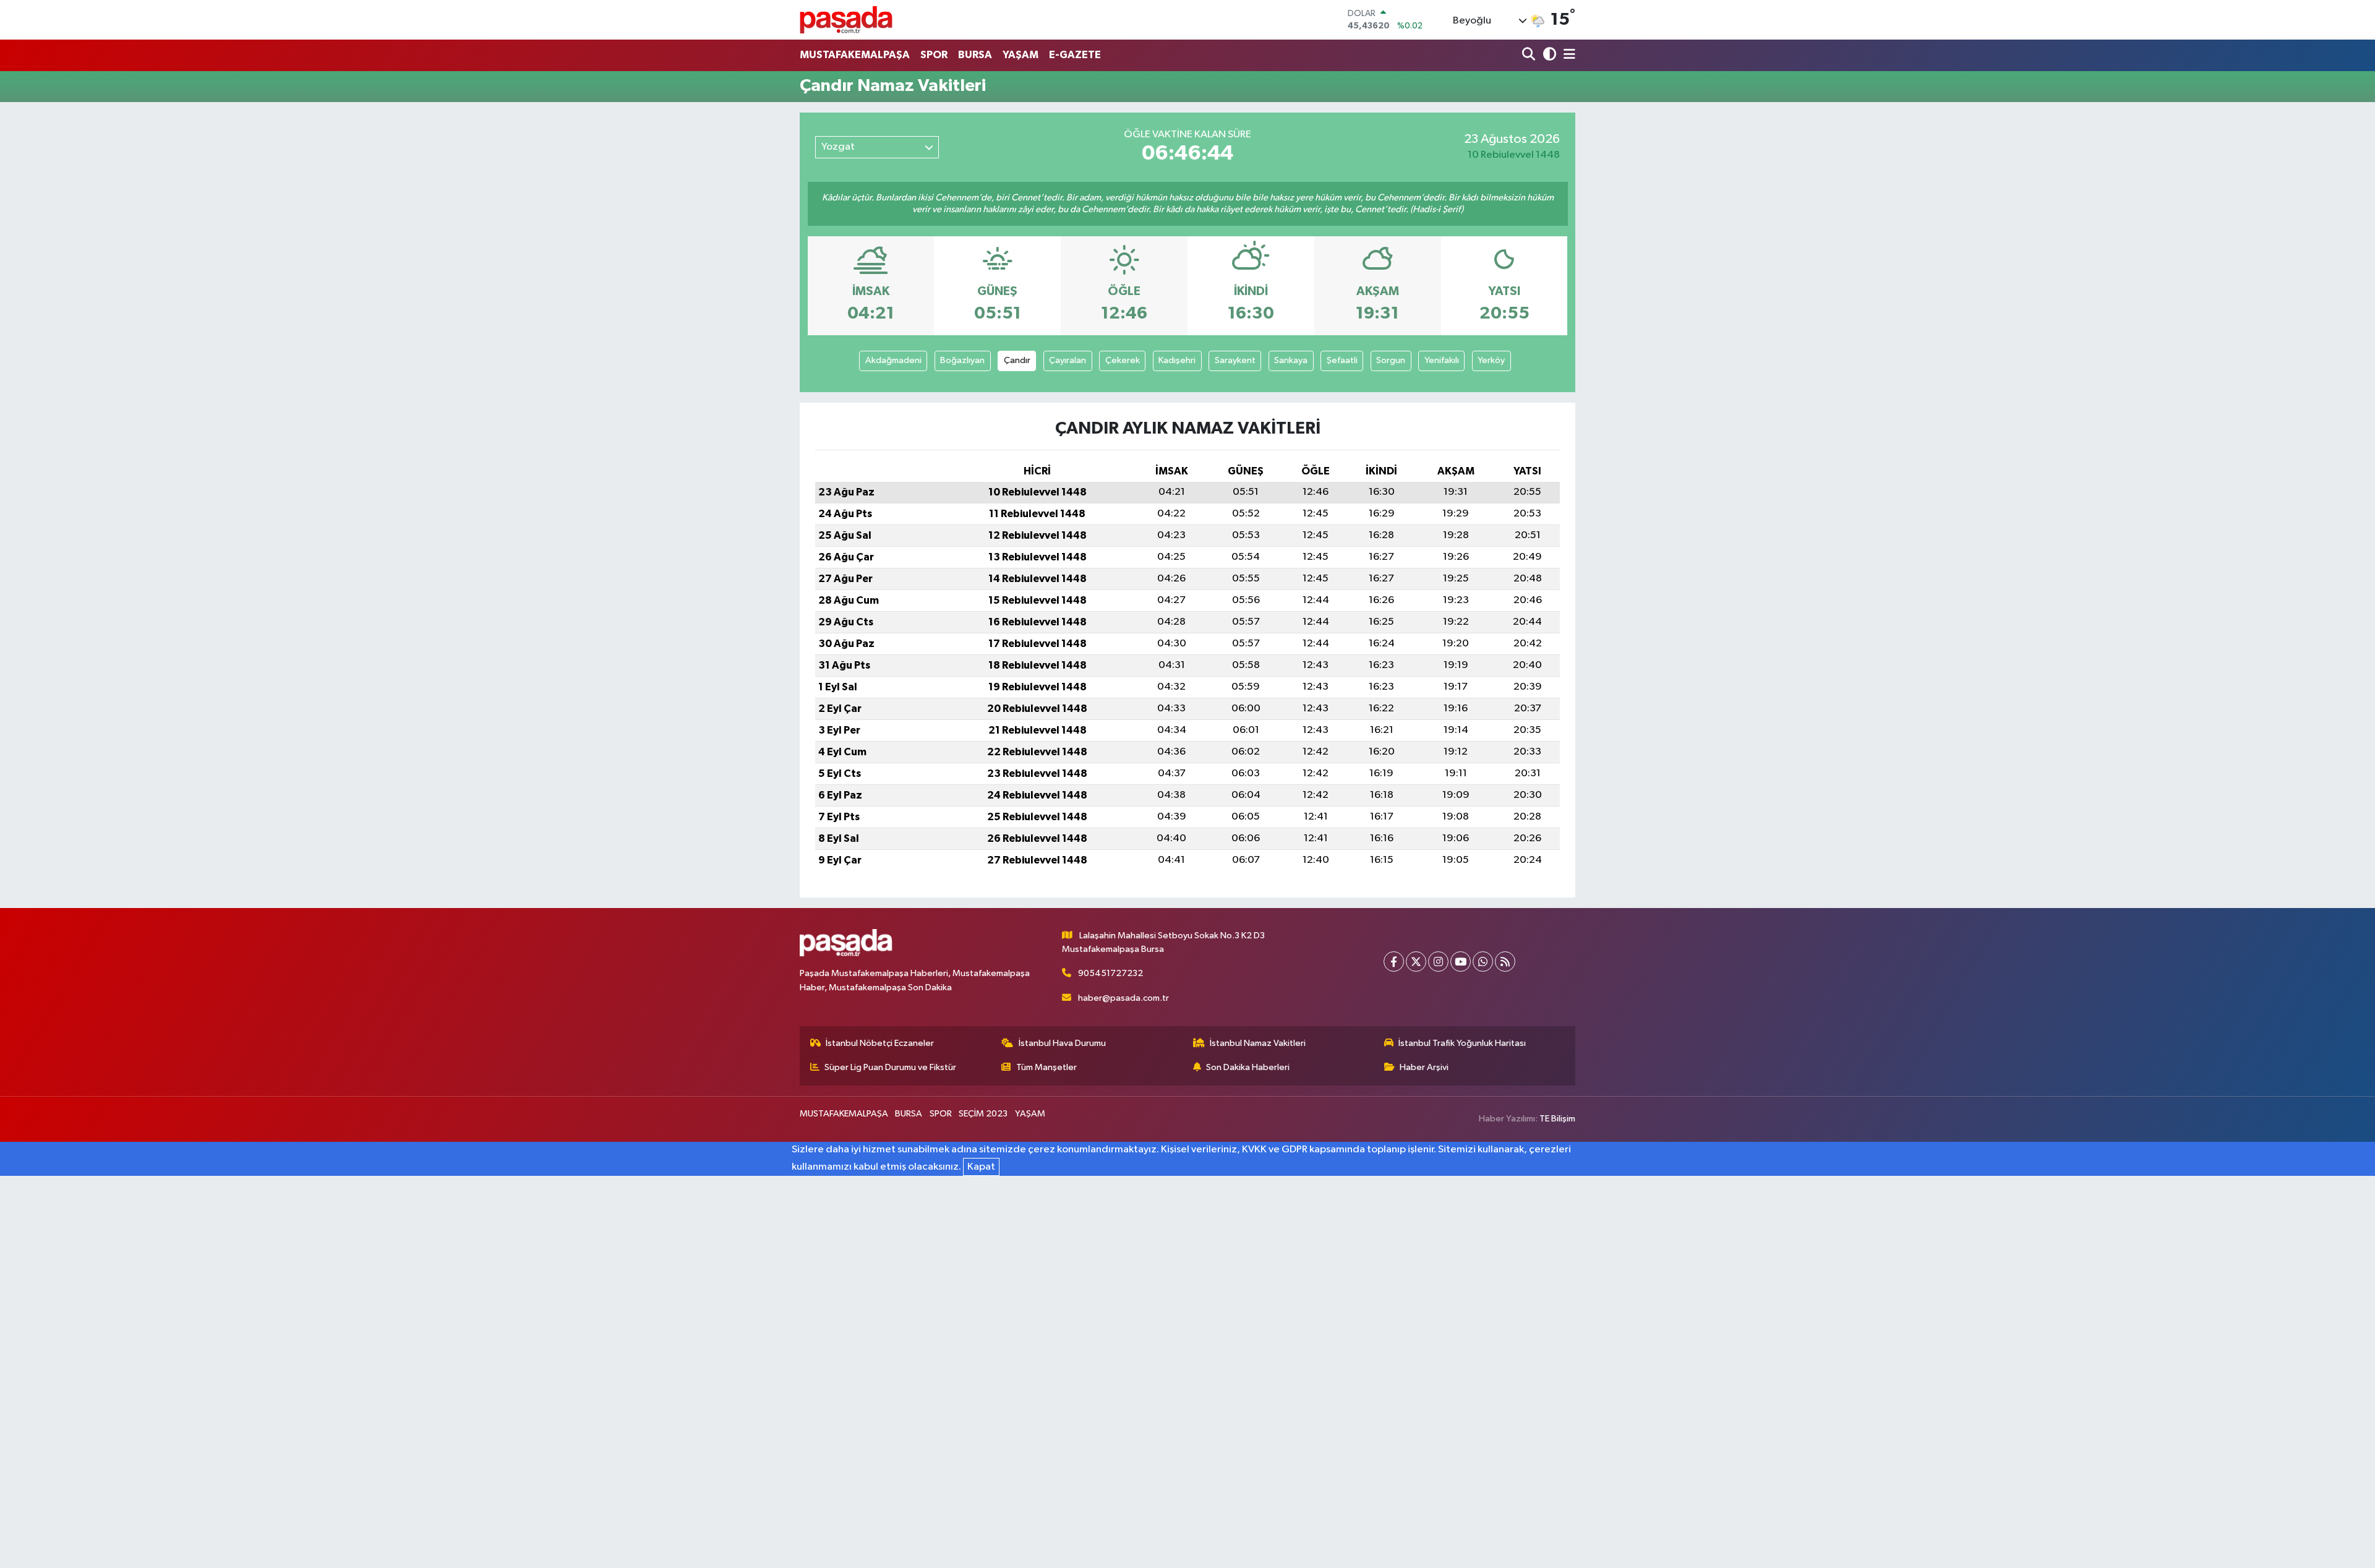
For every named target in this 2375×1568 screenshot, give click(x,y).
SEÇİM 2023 (983, 1114)
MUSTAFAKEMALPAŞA (855, 55)
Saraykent (1235, 360)
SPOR (934, 55)
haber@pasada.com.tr (1123, 998)
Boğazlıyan (962, 360)
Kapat (981, 1167)
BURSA (975, 55)
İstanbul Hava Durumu (1062, 1043)
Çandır (1017, 360)
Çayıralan (1068, 360)
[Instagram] (1438, 962)
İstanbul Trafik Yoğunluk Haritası (1462, 1043)
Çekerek (1123, 360)
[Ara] (1530, 55)
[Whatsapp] (1483, 962)
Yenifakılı (1442, 360)
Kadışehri (1177, 360)
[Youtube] (1461, 962)
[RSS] (1505, 962)
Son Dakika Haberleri (1248, 1067)
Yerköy (1491, 360)
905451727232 (1110, 973)
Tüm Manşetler (1046, 1067)
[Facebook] (1394, 962)
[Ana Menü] (1567, 55)
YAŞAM (1021, 55)
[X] (1416, 962)
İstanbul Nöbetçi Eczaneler (880, 1043)
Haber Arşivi (1424, 1067)
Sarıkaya (1291, 360)
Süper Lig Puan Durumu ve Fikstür (890, 1067)
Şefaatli (1342, 360)
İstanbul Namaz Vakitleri (1258, 1043)
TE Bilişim (1557, 1119)
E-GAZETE (1075, 55)
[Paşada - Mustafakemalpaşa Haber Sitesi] (846, 19)
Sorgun (1391, 360)
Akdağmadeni (893, 360)
